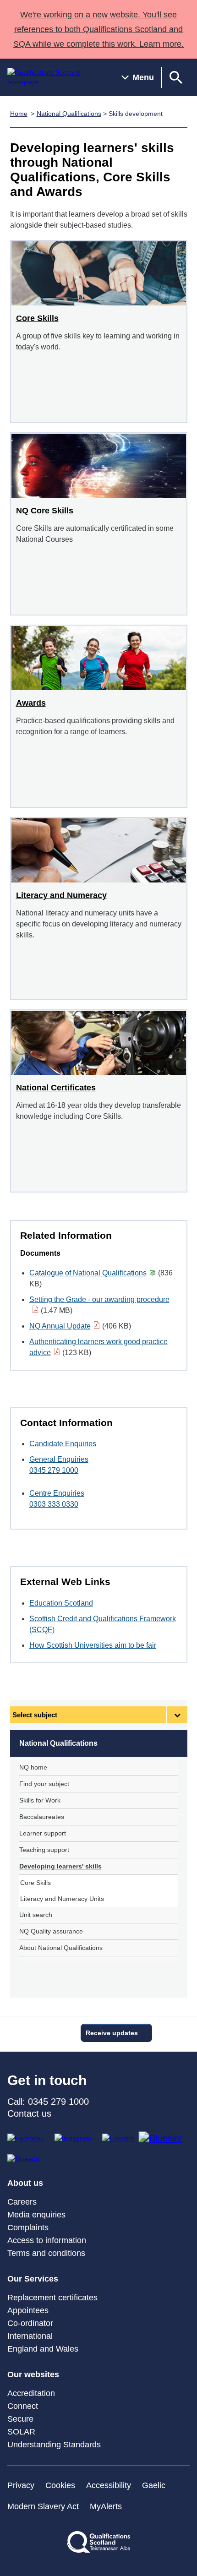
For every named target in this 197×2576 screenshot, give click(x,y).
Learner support (43, 1833)
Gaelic (154, 2485)
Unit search (36, 1915)
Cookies (60, 2485)
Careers (22, 2202)
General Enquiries (59, 1459)
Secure (20, 2419)
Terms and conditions (46, 2253)
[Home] (57, 77)
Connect (23, 2406)
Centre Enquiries (57, 1493)
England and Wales (43, 2349)
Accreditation (31, 2393)
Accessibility (109, 2485)
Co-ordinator (30, 2323)
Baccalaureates (42, 1817)
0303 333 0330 (54, 1504)
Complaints (28, 2227)
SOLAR (21, 2432)
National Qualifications (69, 114)
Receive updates (112, 2033)
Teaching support (44, 1850)
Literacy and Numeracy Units (62, 1899)
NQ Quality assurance (51, 1931)
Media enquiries (36, 2215)
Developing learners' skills (60, 1866)
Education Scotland (61, 1603)
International (30, 2336)
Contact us (29, 2113)
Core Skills (36, 1883)
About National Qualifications (61, 1948)
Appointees (28, 2310)
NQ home (33, 1767)
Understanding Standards (54, 2445)
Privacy (21, 2485)
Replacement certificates (52, 2298)
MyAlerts (106, 2506)
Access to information (47, 2240)
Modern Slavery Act (43, 2506)
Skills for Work (40, 1800)
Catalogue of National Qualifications (88, 1273)
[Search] (176, 77)
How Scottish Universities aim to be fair (93, 1645)
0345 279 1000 (54, 1470)
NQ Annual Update (60, 1326)
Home (19, 114)
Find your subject (44, 1784)
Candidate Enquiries (63, 1444)
